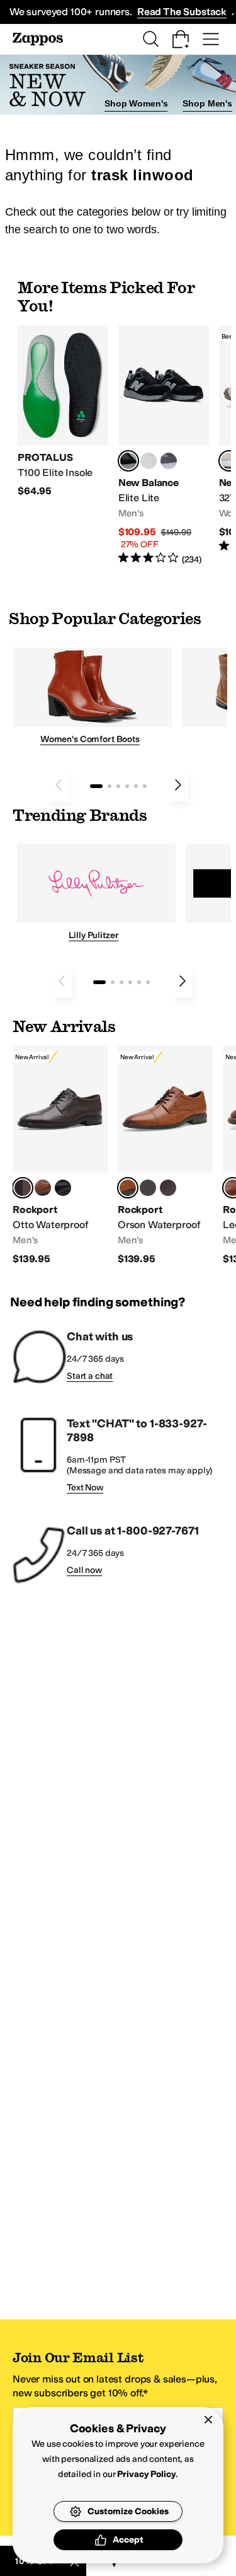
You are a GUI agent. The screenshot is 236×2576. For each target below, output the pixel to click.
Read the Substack (182, 12)
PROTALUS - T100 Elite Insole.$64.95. (63, 412)
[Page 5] (136, 786)
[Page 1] (96, 786)
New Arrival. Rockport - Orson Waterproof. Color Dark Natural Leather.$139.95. (165, 1156)
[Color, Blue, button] (149, 461)
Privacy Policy (146, 2474)
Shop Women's (136, 103)
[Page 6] (145, 786)
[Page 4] (127, 786)
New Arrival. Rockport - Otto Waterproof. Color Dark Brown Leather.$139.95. (60, 1156)
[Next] (178, 785)
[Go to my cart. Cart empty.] (181, 39)
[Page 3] (118, 786)
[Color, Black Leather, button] (63, 1188)
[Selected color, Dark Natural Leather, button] (128, 1188)
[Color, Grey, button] (169, 461)
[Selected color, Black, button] (128, 461)
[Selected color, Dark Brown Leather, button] (23, 1188)
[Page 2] (110, 786)
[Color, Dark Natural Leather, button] (43, 1188)
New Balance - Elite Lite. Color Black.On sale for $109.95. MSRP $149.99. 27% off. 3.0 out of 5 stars (164, 446)
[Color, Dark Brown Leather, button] (168, 1188)
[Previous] (59, 785)
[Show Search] (150, 39)
